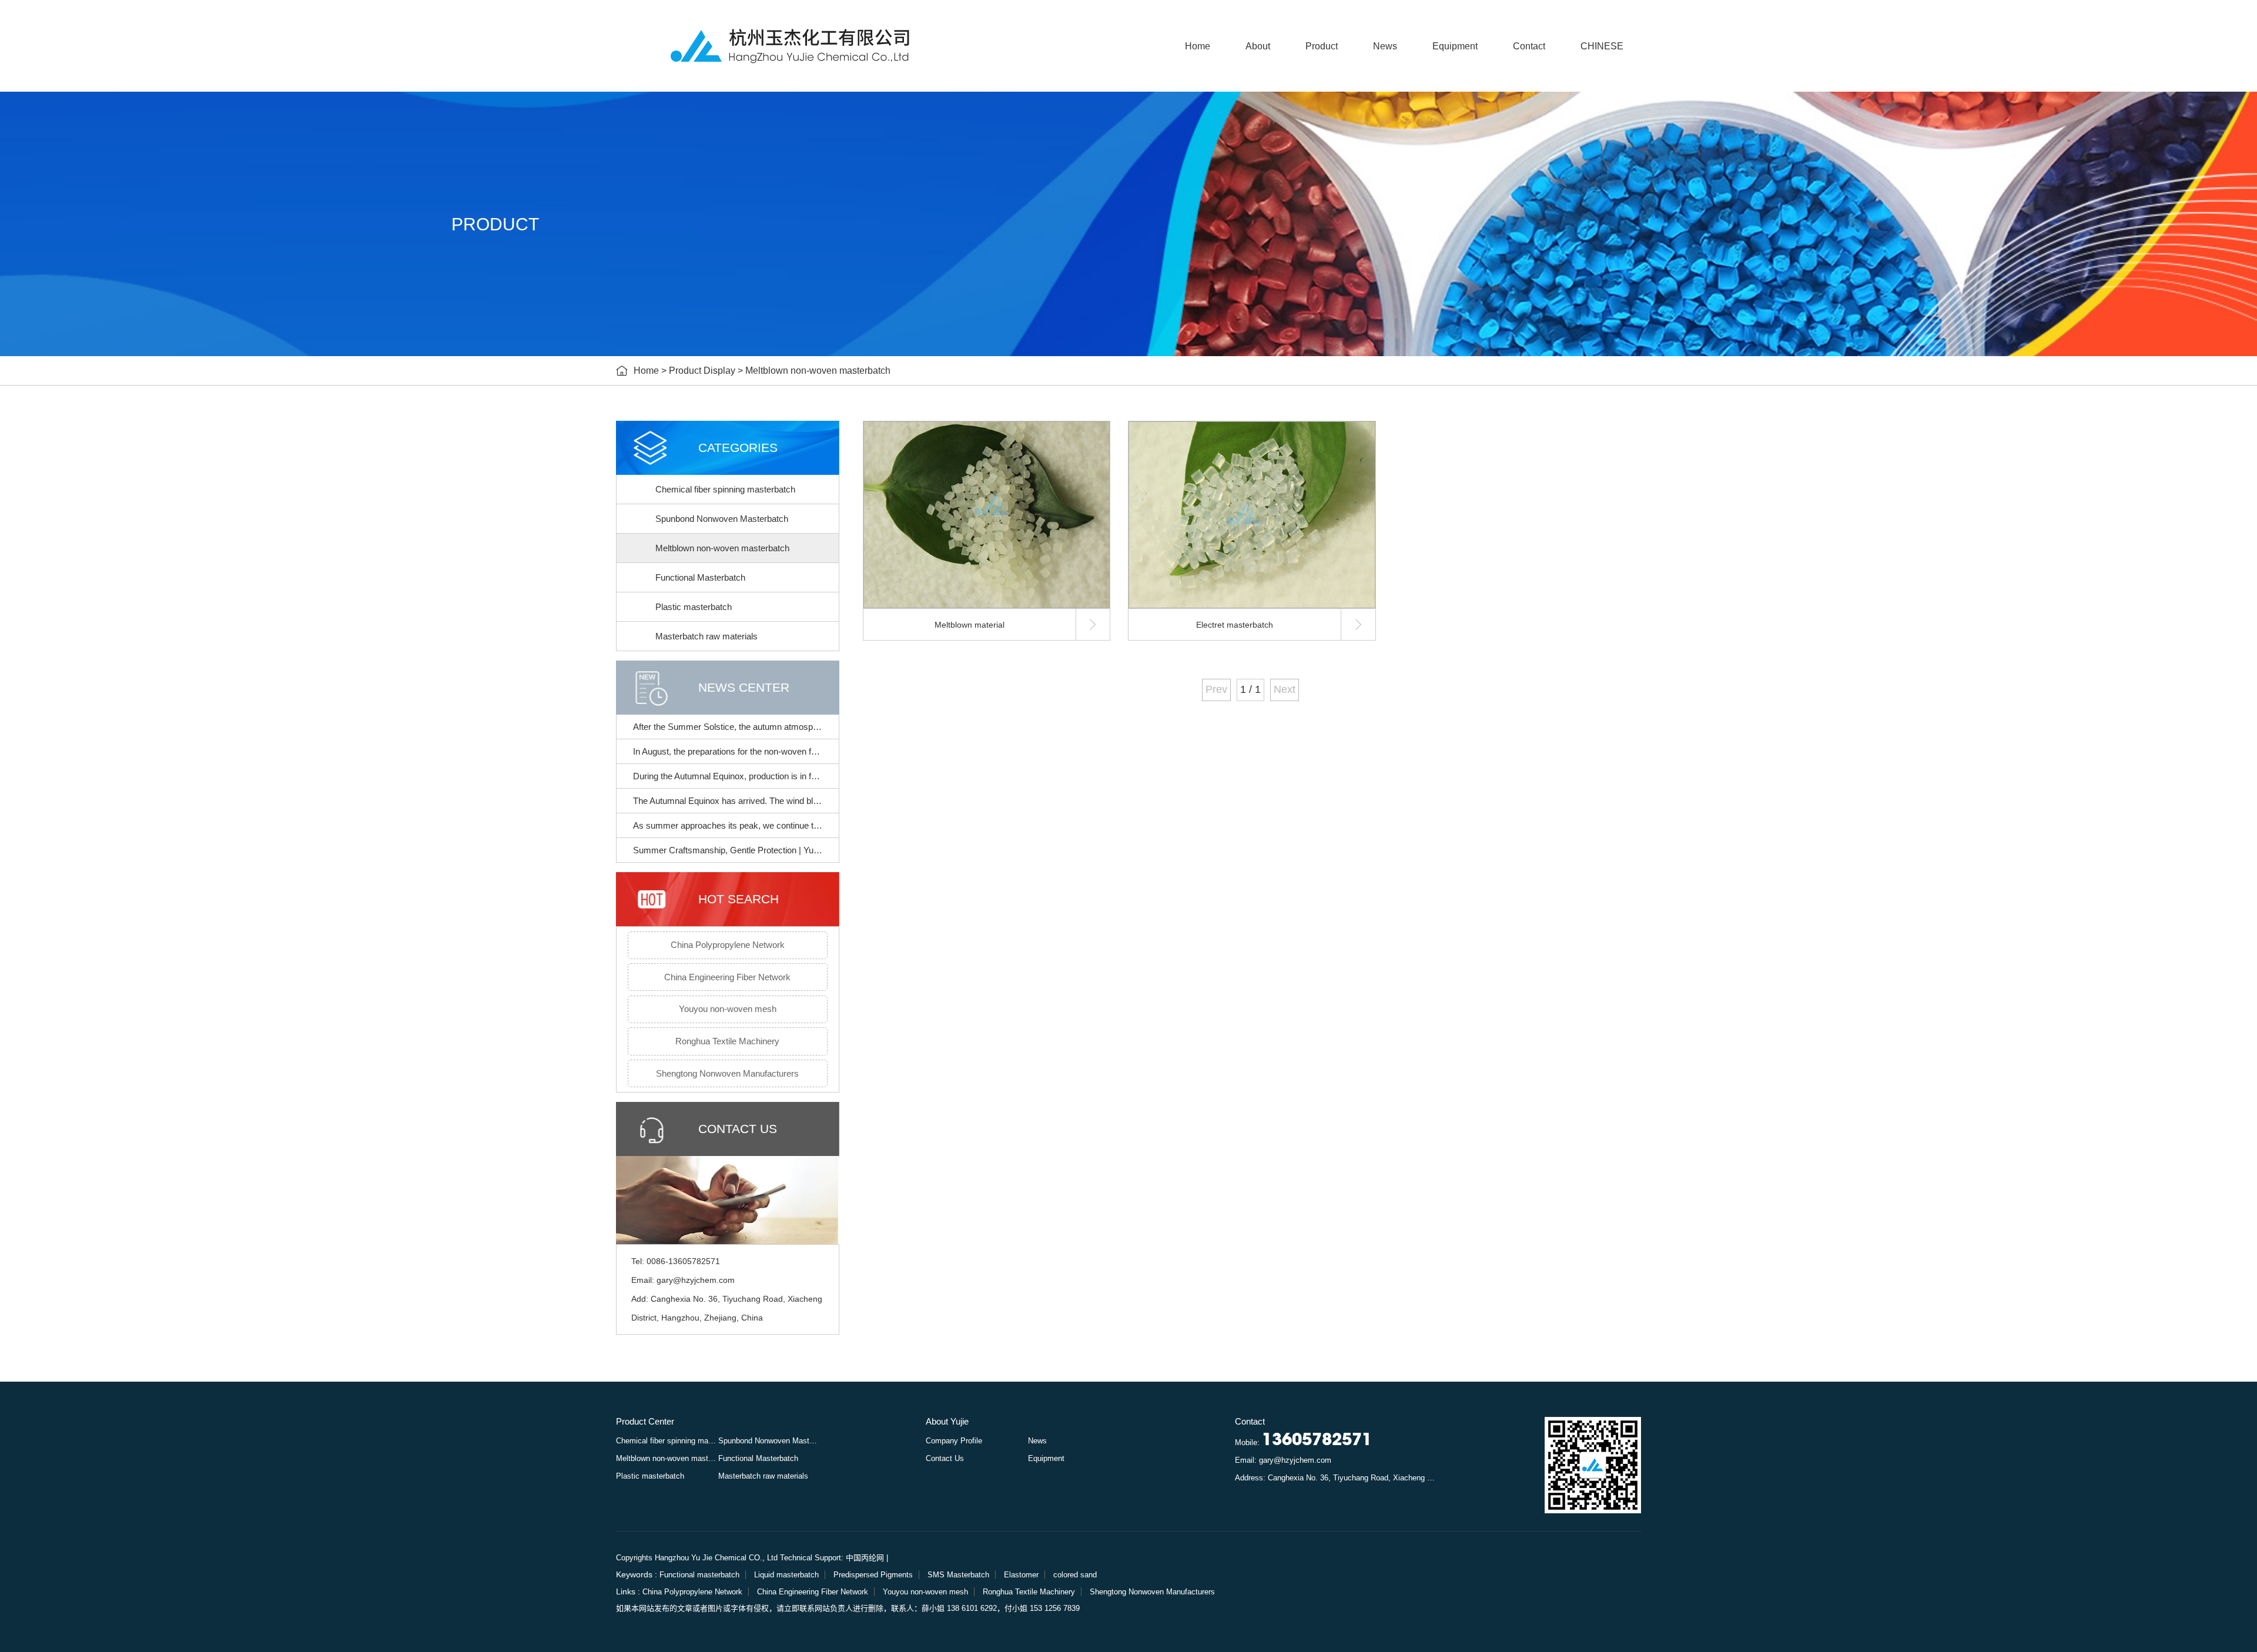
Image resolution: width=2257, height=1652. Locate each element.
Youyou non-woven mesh (728, 1009)
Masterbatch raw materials (706, 636)
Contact (1529, 46)
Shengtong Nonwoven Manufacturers (727, 1073)
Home (1198, 46)
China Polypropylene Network (728, 945)
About (1258, 46)
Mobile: (1303, 1441)
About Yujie (947, 1421)
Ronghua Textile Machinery (727, 1041)
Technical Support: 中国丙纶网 (832, 1558)
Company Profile (954, 1441)
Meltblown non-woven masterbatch (818, 371)
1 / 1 (1250, 689)
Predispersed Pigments (873, 1575)
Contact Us (945, 1458)
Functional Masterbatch (700, 577)
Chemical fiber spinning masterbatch (725, 489)
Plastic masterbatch (694, 607)
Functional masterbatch (699, 1575)
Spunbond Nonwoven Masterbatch (722, 519)
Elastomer (1021, 1575)
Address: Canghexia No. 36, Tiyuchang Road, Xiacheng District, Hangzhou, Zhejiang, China (1337, 1478)
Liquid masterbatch (786, 1575)
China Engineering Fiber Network (727, 977)
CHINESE (1602, 46)
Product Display (702, 371)
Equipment (1455, 46)
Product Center (645, 1421)
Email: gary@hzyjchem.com (1283, 1460)
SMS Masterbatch (958, 1575)
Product (1322, 46)
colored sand (1075, 1575)
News (1385, 46)
